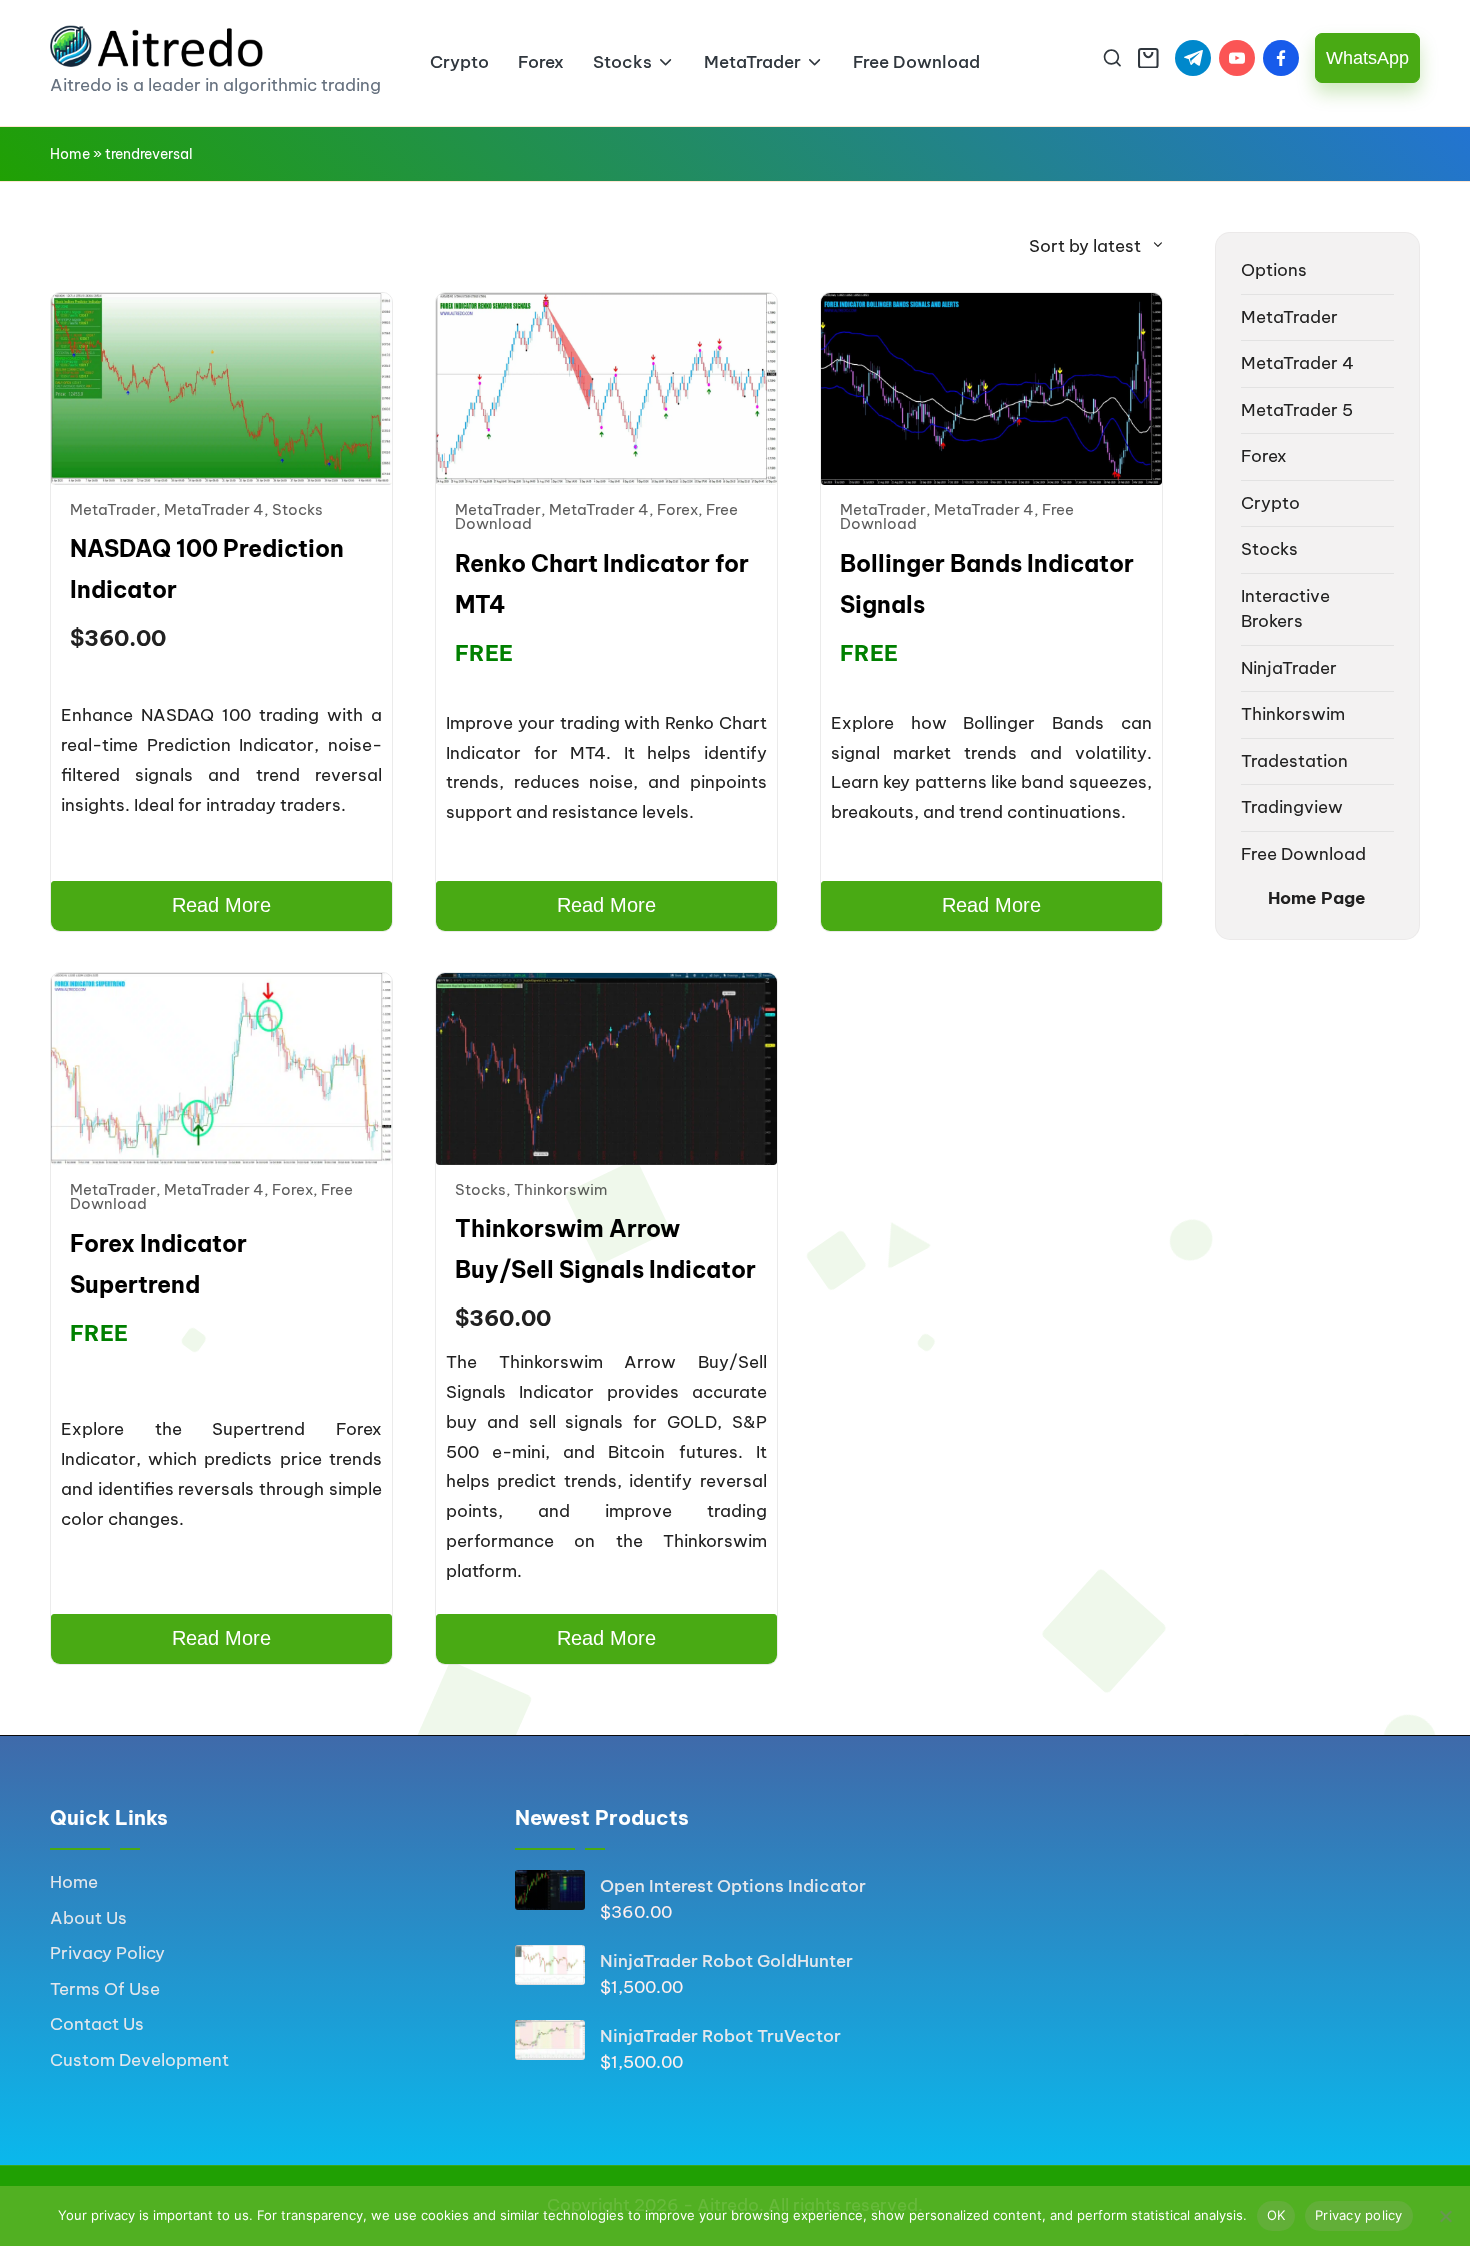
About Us (88, 1918)
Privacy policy (1359, 2215)
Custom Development (139, 2060)
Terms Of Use (105, 1989)
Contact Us (97, 2024)
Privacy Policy (107, 1953)
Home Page (1317, 898)
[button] (1367, 58)
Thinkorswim (560, 1189)
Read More (221, 905)
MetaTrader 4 (214, 509)
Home (70, 154)
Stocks (297, 509)
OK (1276, 2215)
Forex (677, 509)
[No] (1445, 2216)
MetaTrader (113, 509)
